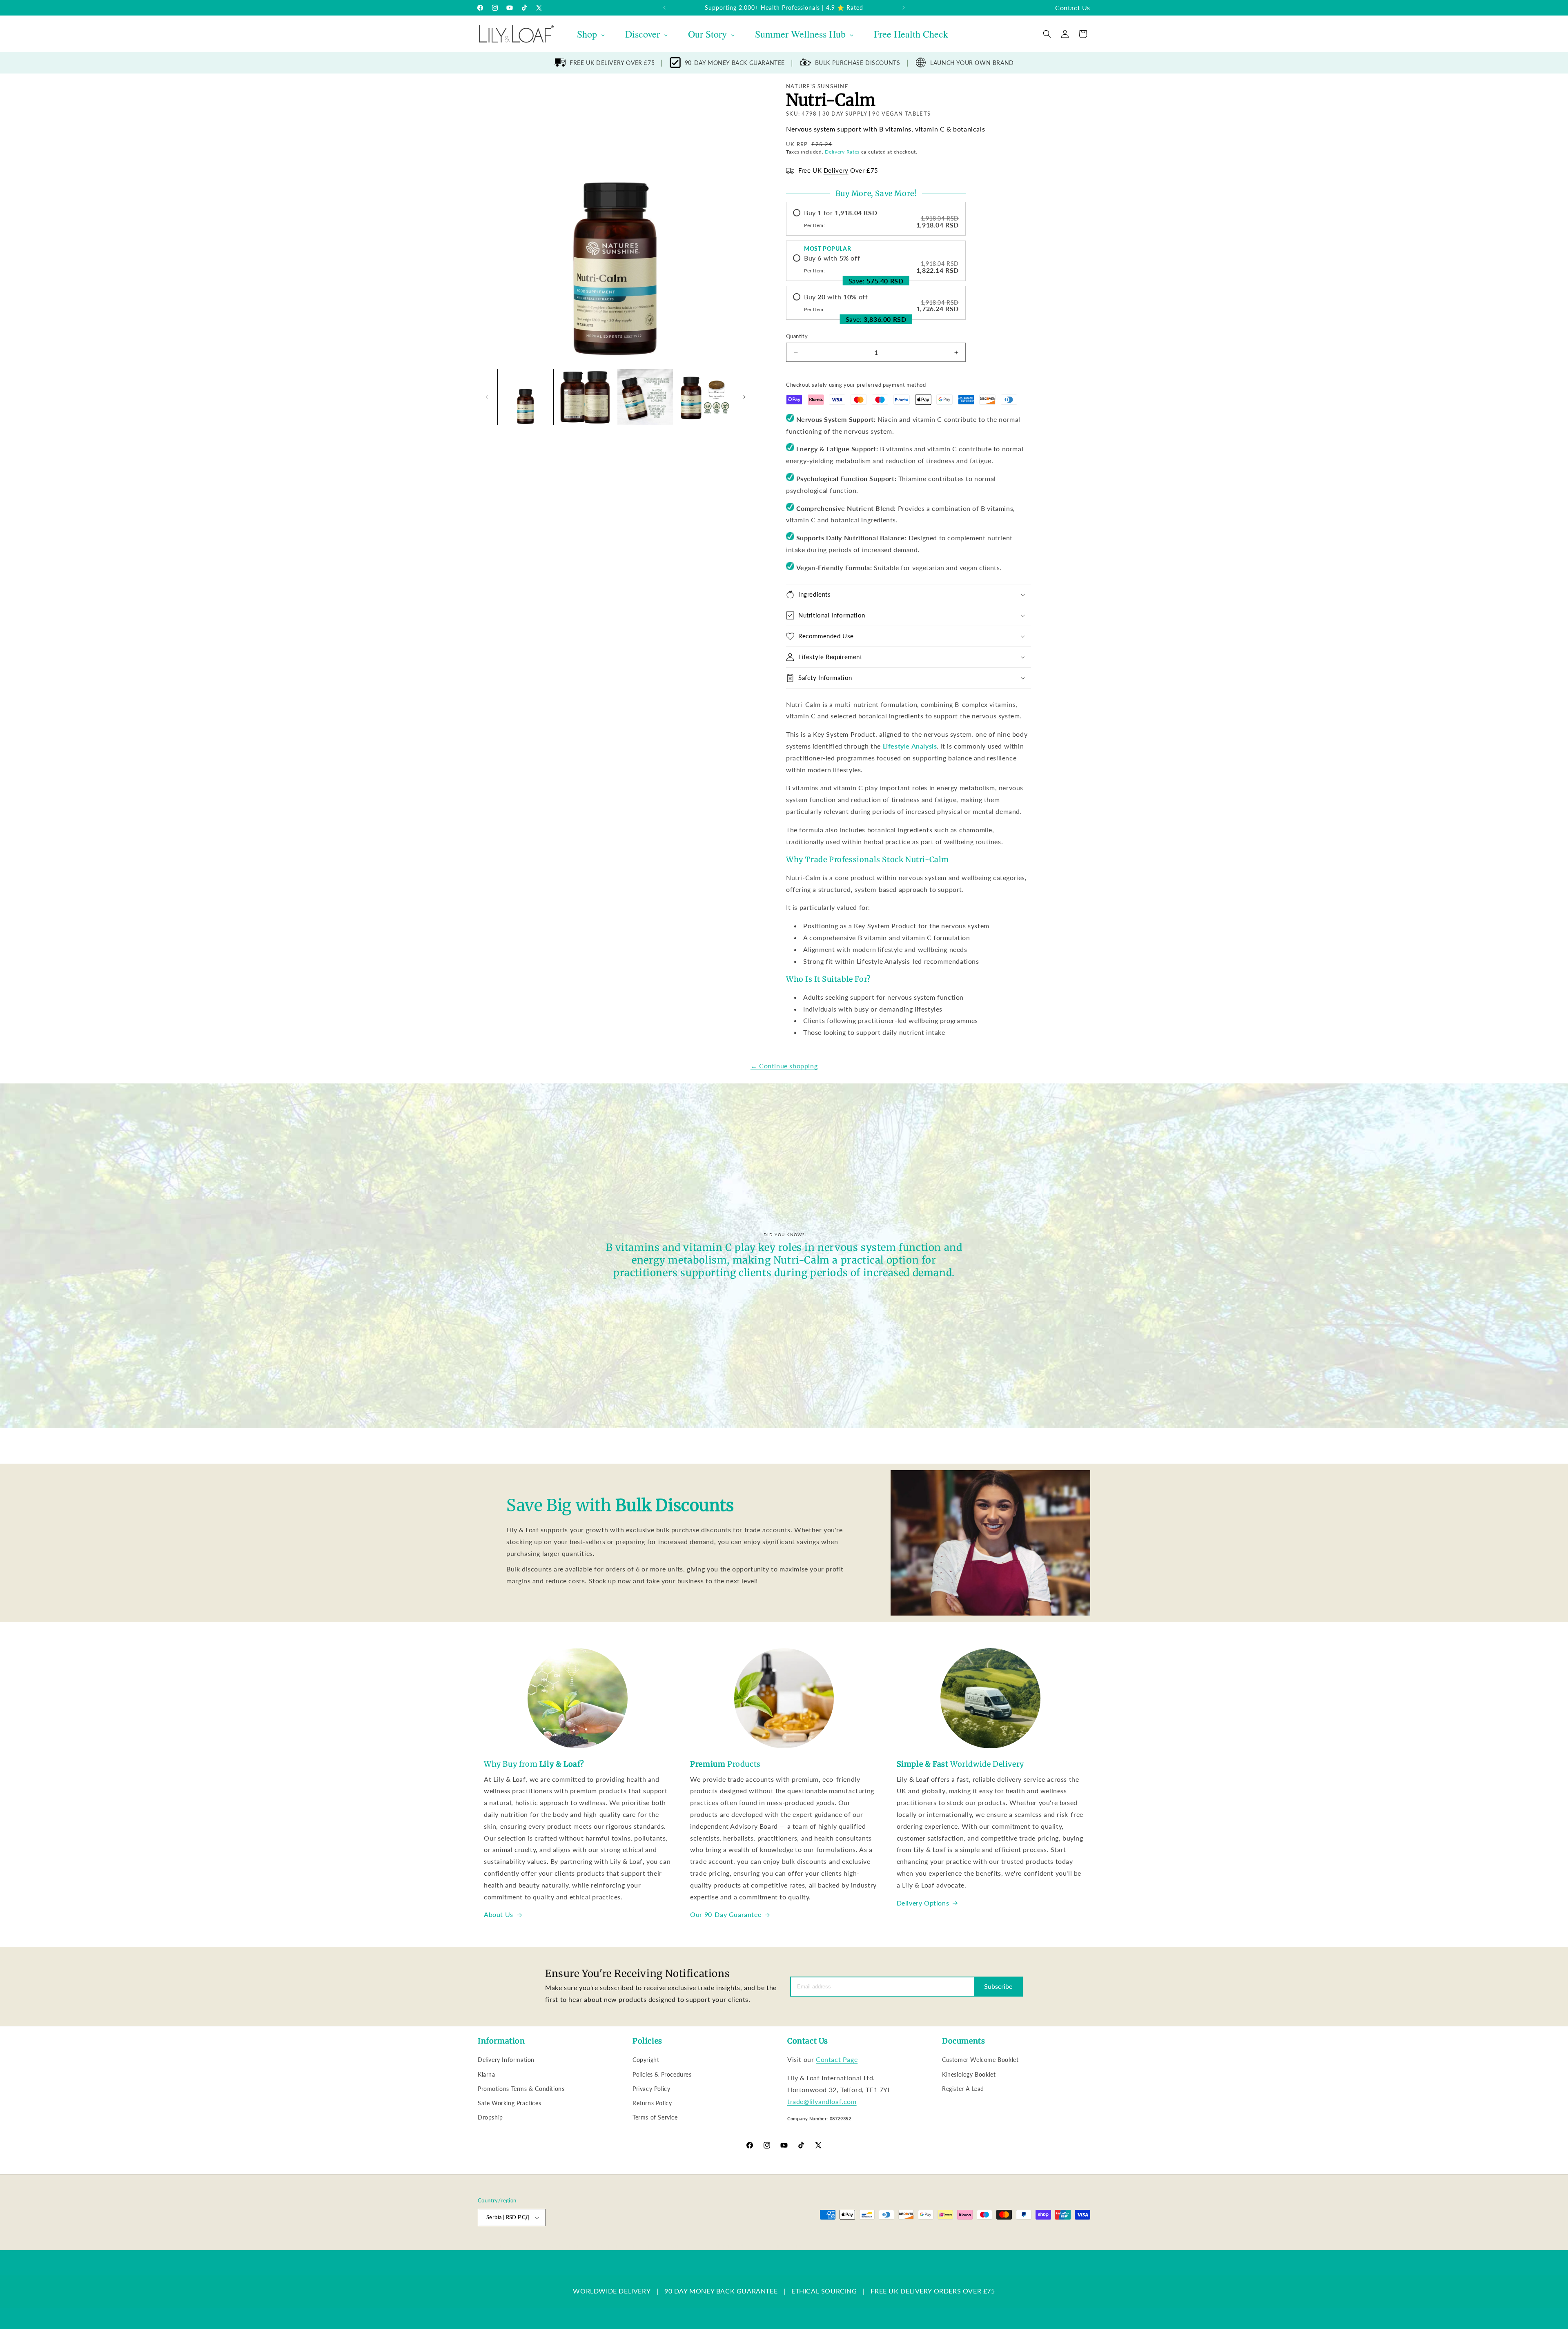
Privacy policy (646, 2246)
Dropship (490, 2117)
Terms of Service (655, 2117)
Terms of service (689, 2246)
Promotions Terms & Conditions (521, 2089)
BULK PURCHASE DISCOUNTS (858, 63)
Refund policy (607, 2246)
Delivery (836, 170)
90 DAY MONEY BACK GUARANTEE (721, 2291)
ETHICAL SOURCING (824, 2291)
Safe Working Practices (509, 2103)
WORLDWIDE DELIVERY (612, 2291)
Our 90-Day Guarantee (726, 1914)
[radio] (876, 219)
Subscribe (998, 1986)
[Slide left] (487, 397)
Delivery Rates (842, 152)
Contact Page (837, 2059)
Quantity (797, 336)
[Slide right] (744, 397)
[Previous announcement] (664, 8)
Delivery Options (923, 1903)
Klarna (487, 2074)
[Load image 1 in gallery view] (526, 397)
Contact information (781, 2246)
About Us (499, 1914)
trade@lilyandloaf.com (822, 2101)
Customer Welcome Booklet (980, 2060)
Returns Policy (652, 2103)
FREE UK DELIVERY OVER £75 (612, 63)
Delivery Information (506, 2060)
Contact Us (1073, 8)
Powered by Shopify (560, 2246)
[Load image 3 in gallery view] (645, 397)
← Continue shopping (784, 1066)
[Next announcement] (904, 8)
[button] (1047, 34)
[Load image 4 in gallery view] (705, 397)
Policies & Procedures (662, 2074)
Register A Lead (963, 2089)
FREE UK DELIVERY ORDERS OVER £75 (933, 2291)
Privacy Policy (651, 2089)
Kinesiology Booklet (969, 2074)
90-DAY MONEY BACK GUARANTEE (735, 63)
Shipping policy (733, 2246)
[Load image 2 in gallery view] (585, 397)
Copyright (646, 2060)
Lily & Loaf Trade (517, 2246)
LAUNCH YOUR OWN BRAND (972, 63)
